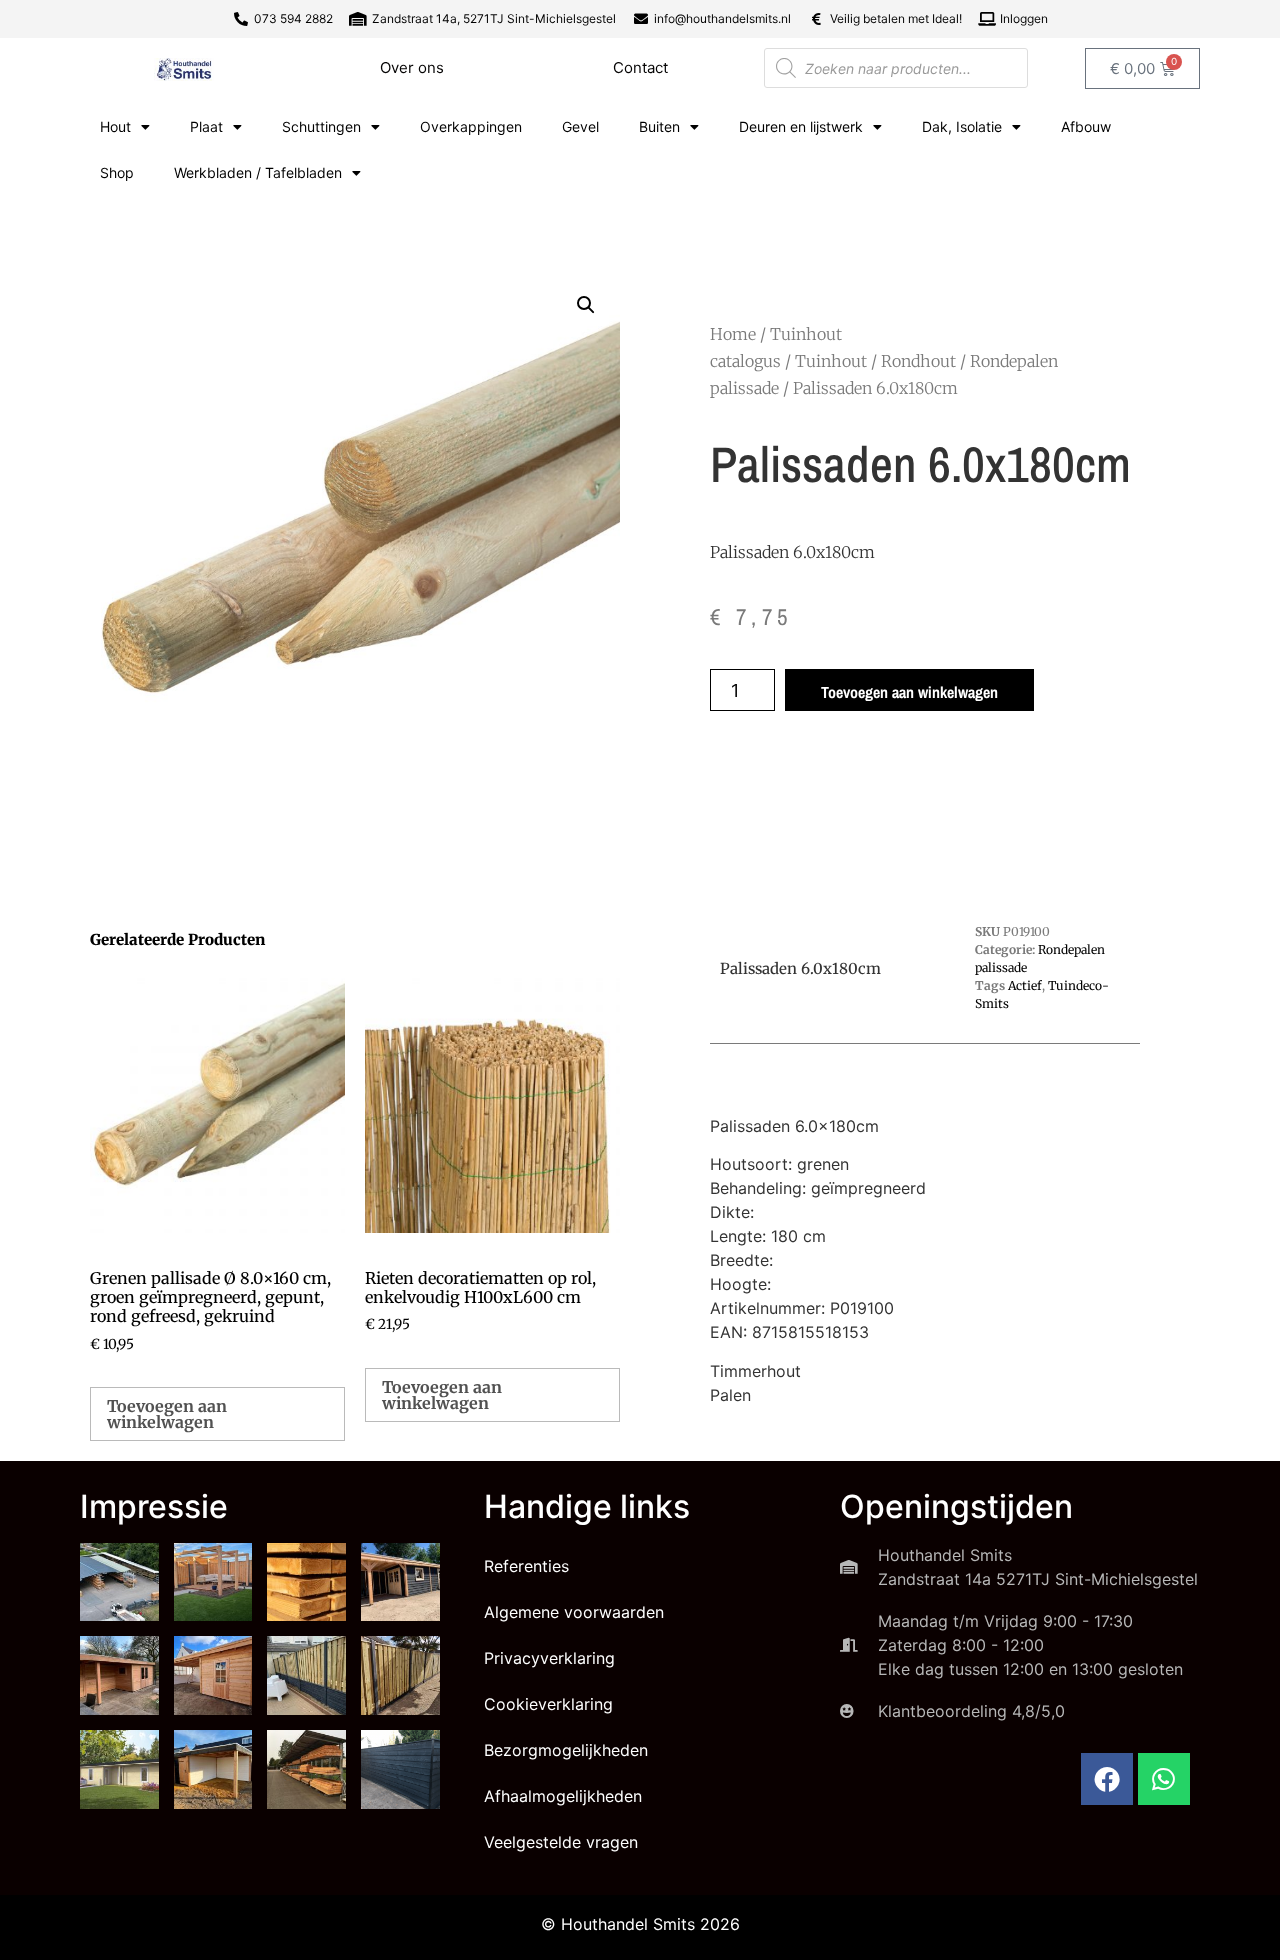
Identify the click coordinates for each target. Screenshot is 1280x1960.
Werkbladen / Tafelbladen (258, 172)
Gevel (580, 126)
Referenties (526, 1566)
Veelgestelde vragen (561, 1842)
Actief (1025, 985)
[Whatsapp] (1164, 1779)
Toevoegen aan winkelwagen (909, 692)
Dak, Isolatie (962, 126)
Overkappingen (471, 126)
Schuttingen (321, 126)
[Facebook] (1107, 1779)
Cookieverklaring (548, 1704)
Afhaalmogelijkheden (563, 1796)
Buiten (659, 126)
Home (733, 334)
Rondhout (918, 361)
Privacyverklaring (549, 1658)
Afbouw (1086, 126)
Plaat (206, 126)
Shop (117, 172)
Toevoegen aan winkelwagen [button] (167, 1414)
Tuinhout (831, 361)
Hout (115, 126)
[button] (586, 305)
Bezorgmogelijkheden (566, 1750)
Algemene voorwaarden (574, 1612)
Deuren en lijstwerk (801, 126)
